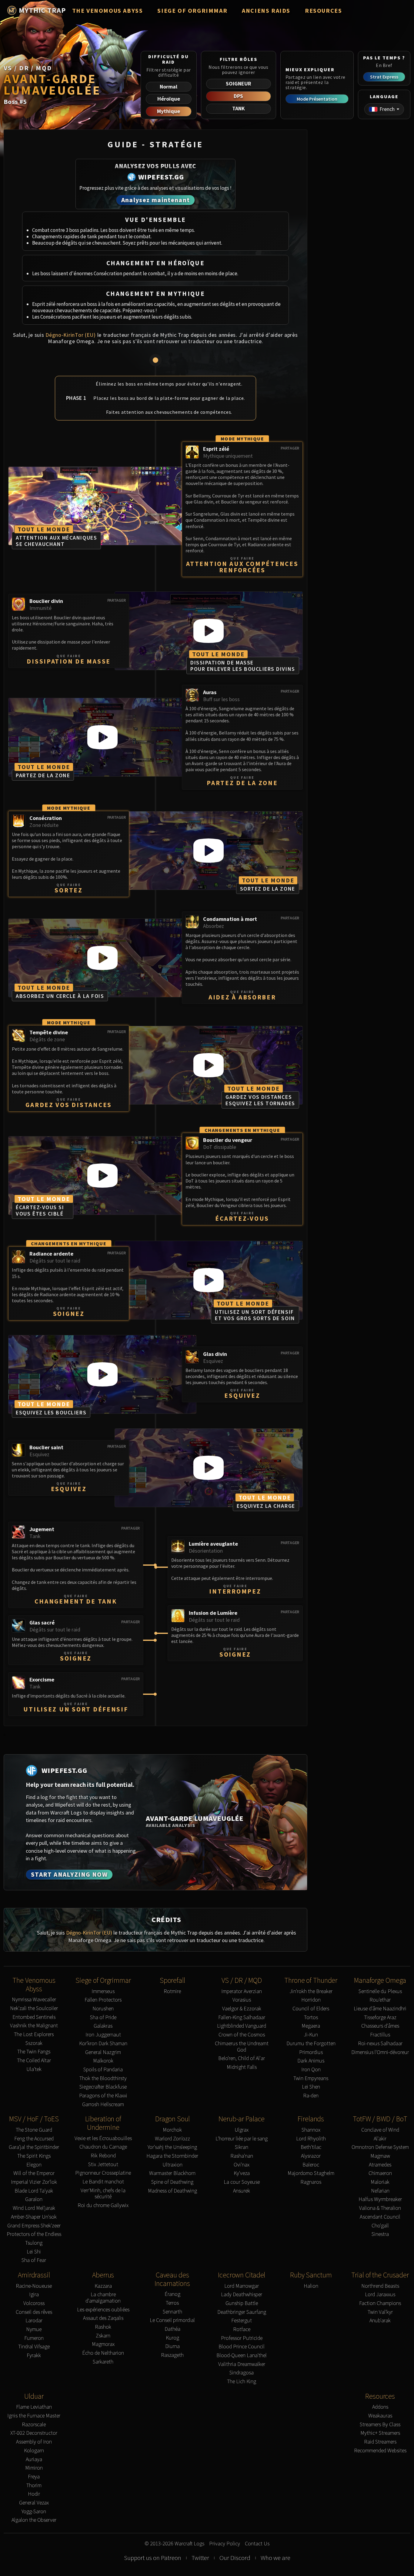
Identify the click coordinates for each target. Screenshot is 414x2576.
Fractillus (380, 2035)
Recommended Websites (380, 2451)
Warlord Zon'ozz (172, 2139)
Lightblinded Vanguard (242, 2026)
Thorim (34, 2486)
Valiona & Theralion (380, 2208)
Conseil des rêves (34, 2312)
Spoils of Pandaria (103, 2070)
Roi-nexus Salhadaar (380, 2044)
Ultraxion (172, 2165)
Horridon (311, 2000)
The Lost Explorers (34, 2034)
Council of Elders (311, 2009)
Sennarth (172, 2312)
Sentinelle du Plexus (380, 1991)
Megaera (311, 2026)
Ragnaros (311, 2182)
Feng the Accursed (34, 2139)
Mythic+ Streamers (380, 2433)
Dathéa (172, 2329)
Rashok (103, 2327)
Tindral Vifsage (34, 2347)
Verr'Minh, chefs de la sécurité (103, 2194)
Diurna (172, 2346)
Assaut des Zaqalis (103, 2318)
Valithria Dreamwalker (242, 2364)
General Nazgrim (103, 2052)
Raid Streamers (380, 2442)
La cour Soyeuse (242, 2182)
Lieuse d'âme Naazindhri (380, 2009)
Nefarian (380, 2191)
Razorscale (34, 2425)
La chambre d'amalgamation (103, 2298)
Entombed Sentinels (34, 2017)
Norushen (103, 2009)
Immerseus (103, 1991)
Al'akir (380, 2139)
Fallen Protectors (103, 2000)
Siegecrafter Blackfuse (103, 2087)
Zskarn (103, 2336)
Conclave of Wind (380, 2130)
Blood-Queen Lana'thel (242, 2355)
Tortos (311, 2017)
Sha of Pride (103, 2017)
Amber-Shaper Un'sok (34, 2217)
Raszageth (172, 2355)
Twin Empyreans (311, 2078)
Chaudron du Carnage (103, 2147)
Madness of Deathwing (172, 2191)
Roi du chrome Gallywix (103, 2205)
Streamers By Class (380, 2425)
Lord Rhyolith (311, 2139)
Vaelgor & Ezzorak (242, 2009)
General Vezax (34, 2503)
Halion (311, 2286)
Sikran (242, 2147)
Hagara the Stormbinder (172, 2156)
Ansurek (242, 2191)
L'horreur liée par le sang (242, 2139)
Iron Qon (311, 2070)
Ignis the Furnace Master (34, 2416)
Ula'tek (34, 2069)
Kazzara (103, 2286)
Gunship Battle (242, 2303)
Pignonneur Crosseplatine (103, 2173)
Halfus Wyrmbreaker (380, 2199)
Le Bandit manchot (103, 2182)
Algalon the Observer (34, 2520)
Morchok (172, 2130)
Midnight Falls (242, 2067)
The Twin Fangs (34, 2052)
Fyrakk (34, 2355)
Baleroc (311, 2165)
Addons (380, 2407)
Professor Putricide (242, 2338)
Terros (172, 2303)
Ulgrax (242, 2130)
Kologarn (34, 2451)
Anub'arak (380, 2321)
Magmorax (103, 2344)
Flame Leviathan (34, 2407)
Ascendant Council (380, 2217)
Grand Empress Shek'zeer (34, 2226)
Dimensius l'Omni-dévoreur (380, 2052)
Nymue (34, 2329)
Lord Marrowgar (242, 2286)
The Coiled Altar (34, 2061)
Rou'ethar (380, 2000)
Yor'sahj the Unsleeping (172, 2147)
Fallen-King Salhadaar (242, 2017)
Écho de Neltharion (103, 2353)
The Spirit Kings (34, 2156)
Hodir (34, 2494)
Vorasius (242, 2000)
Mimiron (34, 2468)
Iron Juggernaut (103, 2035)
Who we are (275, 2558)
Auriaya (34, 2459)
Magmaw (380, 2156)
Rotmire (172, 1991)
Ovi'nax (242, 2165)
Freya (34, 2477)
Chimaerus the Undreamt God (242, 2047)
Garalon (34, 2199)
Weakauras (380, 2416)
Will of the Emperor (34, 2173)
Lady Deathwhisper (242, 2295)
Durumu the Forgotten (311, 2044)
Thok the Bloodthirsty (103, 2078)
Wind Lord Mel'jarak (34, 2208)
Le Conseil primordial (172, 2320)
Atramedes (380, 2165)
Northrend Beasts (380, 2286)
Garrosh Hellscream (103, 2104)
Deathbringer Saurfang (242, 2312)
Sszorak (34, 2043)
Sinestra (380, 2234)
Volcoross (34, 2303)
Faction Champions (380, 2303)
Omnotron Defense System (380, 2147)
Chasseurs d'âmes (380, 2026)
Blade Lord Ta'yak (34, 2191)
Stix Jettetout (103, 2165)
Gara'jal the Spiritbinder (34, 2147)
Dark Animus (311, 2061)
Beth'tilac (311, 2147)
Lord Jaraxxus (380, 2295)
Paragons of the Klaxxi (103, 2096)
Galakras (103, 2026)
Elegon (34, 2165)
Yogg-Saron (34, 2512)
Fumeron (34, 2338)
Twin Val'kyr (380, 2312)
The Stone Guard (34, 2130)
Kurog (172, 2338)
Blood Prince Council (242, 2347)
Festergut (242, 2321)
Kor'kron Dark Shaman (103, 2044)
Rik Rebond (103, 2156)
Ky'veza (242, 2173)
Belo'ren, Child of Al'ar (242, 2058)
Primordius (311, 2052)
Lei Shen (311, 2087)
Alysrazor (311, 2156)
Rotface (242, 2329)
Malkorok (103, 2061)
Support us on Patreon (153, 2558)
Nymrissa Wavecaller (34, 2000)
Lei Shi (34, 2252)
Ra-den (311, 2096)
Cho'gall (380, 2226)
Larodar (34, 2321)
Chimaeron (380, 2173)
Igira (34, 2295)
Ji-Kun (311, 2035)
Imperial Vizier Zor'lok (34, 2182)
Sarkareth (103, 2362)
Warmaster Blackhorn (172, 2173)
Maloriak (380, 2182)
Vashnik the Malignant (34, 2026)
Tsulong (34, 2243)
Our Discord (235, 2558)
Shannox (311, 2130)
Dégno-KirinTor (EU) (71, 335)
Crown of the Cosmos (242, 2035)
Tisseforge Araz (380, 2017)
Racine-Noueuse (34, 2286)
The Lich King (242, 2382)
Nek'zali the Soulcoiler (34, 2008)
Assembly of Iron (34, 2442)
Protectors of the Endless (34, 2234)
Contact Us (257, 2544)
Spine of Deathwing (172, 2182)
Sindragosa (242, 2373)
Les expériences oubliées (103, 2310)
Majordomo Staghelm (311, 2173)
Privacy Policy (225, 2544)
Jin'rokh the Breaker (311, 1991)
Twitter (200, 2558)
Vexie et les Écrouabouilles (103, 2138)
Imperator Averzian (242, 1991)
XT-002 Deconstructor (34, 2433)
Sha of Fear (34, 2260)
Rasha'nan (242, 2156)
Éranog (172, 2294)
